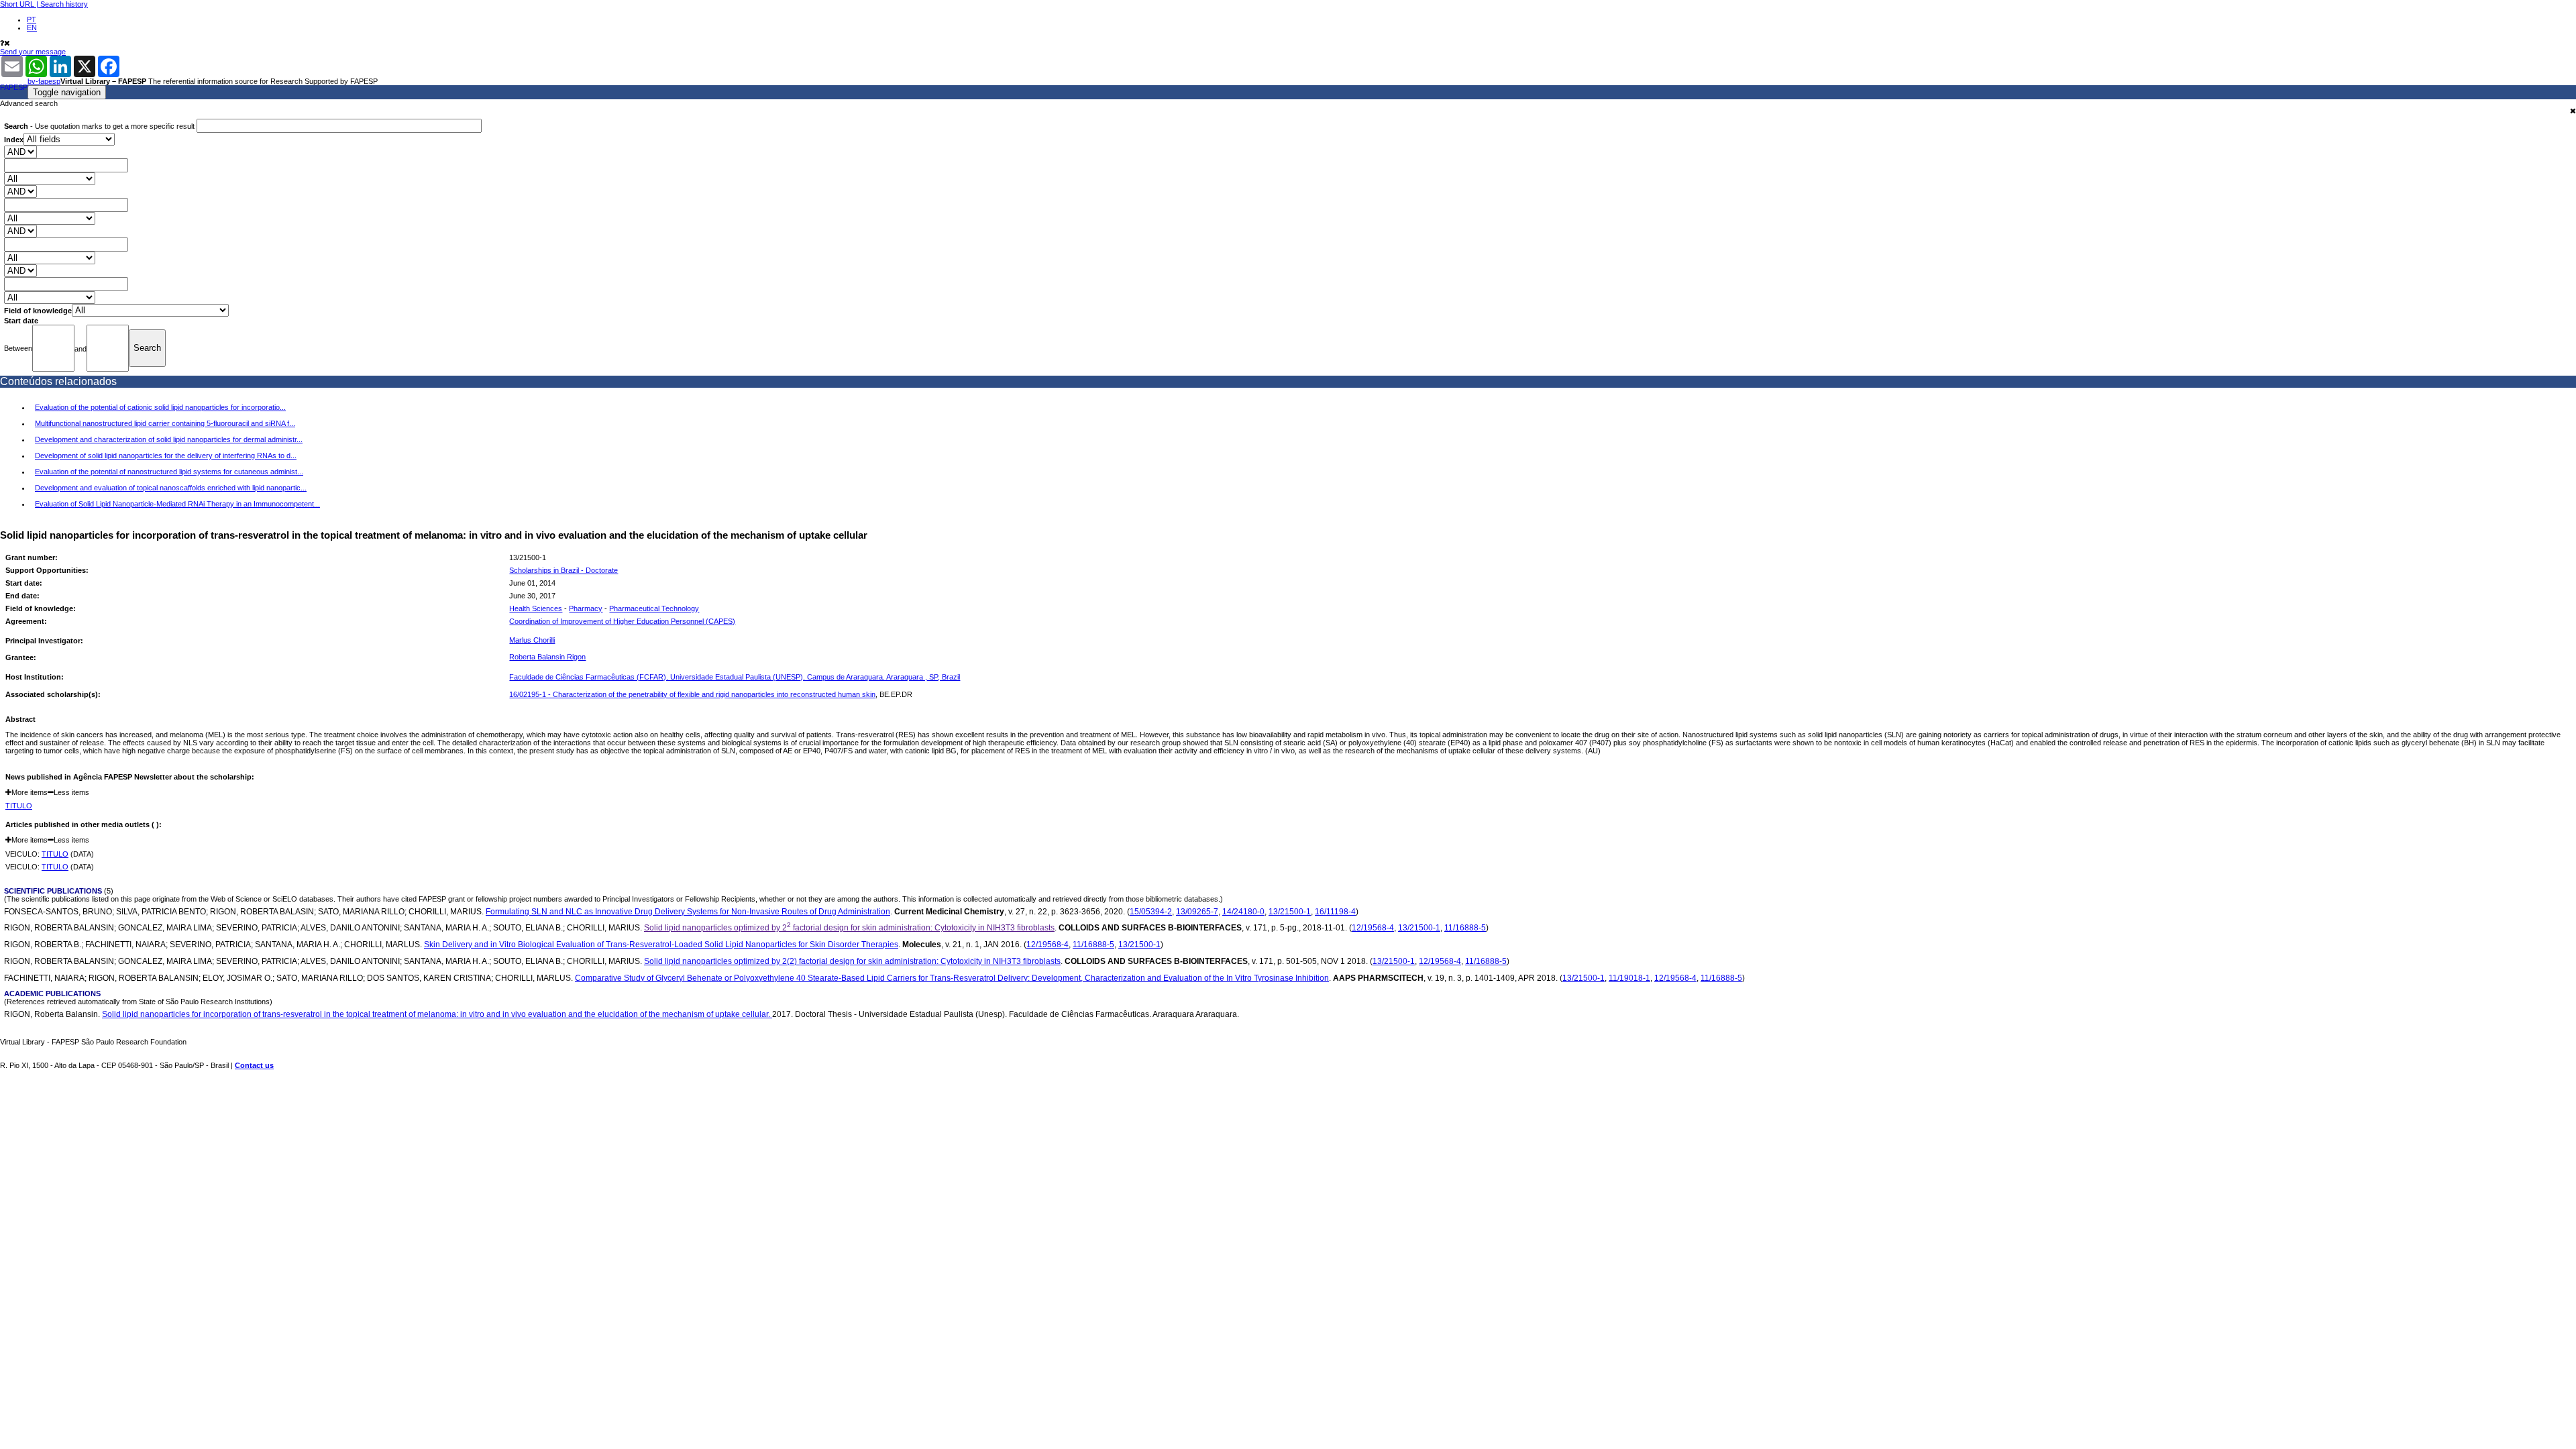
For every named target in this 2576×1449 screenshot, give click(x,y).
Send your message (33, 52)
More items (30, 792)
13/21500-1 (1290, 911)
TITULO (19, 806)
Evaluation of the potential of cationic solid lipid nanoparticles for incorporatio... (160, 407)
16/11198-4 (1335, 911)
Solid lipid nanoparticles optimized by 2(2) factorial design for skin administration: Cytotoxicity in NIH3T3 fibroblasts (852, 961)
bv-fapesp (44, 81)
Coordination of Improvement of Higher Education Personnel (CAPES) (622, 621)
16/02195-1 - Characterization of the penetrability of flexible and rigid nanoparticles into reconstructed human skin (692, 694)
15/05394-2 (1151, 911)
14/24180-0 (1243, 911)
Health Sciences (536, 608)
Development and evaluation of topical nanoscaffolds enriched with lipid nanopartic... (171, 488)
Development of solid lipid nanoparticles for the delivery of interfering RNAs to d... (166, 455)
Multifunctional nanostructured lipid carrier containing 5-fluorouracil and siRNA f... (165, 423)
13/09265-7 (1197, 911)
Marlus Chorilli (532, 640)
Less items (71, 792)
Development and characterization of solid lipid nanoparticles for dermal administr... (169, 439)
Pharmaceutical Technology (654, 608)
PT (32, 19)
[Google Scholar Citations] (579, 641)
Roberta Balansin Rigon (547, 657)
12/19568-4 (1373, 927)
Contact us (254, 1065)
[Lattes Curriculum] (565, 641)
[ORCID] (609, 641)
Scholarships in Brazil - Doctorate (563, 570)
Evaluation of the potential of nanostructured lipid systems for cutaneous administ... (169, 472)
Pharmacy (586, 608)
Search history (64, 4)
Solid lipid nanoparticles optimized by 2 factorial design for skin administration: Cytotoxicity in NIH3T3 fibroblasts (849, 927)
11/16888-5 (1465, 927)
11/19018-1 (1629, 978)
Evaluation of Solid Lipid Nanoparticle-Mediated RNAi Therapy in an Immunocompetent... (177, 504)
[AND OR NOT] (20, 152)
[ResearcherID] (594, 641)
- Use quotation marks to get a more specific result (100, 126)
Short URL (17, 4)
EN (32, 28)
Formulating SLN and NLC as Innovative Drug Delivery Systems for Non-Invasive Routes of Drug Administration (688, 911)
